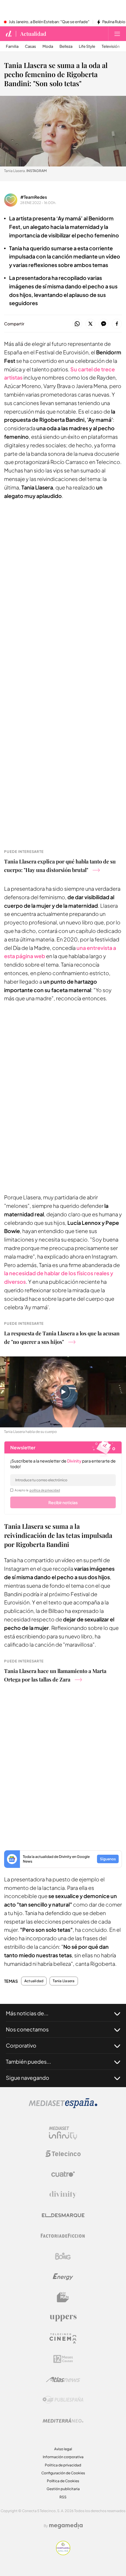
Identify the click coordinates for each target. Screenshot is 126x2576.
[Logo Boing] (63, 2256)
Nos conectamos (27, 2029)
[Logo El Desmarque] (63, 2215)
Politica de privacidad (63, 2465)
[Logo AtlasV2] (63, 2379)
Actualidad (33, 34)
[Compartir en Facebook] (117, 324)
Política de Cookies (63, 2481)
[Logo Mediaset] (63, 2107)
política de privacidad (45, 1490)
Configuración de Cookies (63, 2473)
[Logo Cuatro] (63, 2174)
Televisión (111, 46)
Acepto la (37, 1490)
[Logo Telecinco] (63, 2154)
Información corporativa (63, 2457)
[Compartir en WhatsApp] (77, 324)
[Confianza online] (63, 2554)
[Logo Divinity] (63, 2195)
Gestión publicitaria (63, 2489)
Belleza (66, 46)
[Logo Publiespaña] (63, 2400)
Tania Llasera (64, 1981)
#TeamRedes (34, 197)
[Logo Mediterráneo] (63, 2420)
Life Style (87, 46)
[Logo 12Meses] (63, 2359)
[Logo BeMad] (63, 2297)
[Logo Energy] (63, 2277)
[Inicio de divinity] (9, 34)
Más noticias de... (27, 2013)
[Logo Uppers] (63, 2318)
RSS (63, 2497)
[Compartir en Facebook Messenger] (104, 324)
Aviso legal (63, 2449)
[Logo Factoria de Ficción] (63, 2236)
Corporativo (21, 2045)
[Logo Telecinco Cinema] (63, 2338)
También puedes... (28, 2061)
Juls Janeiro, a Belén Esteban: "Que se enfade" (49, 22)
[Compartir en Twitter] (90, 324)
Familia (12, 46)
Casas (30, 46)
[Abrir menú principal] (117, 34)
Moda (48, 46)
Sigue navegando (28, 2078)
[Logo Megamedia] (66, 2526)
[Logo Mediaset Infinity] (63, 2133)
